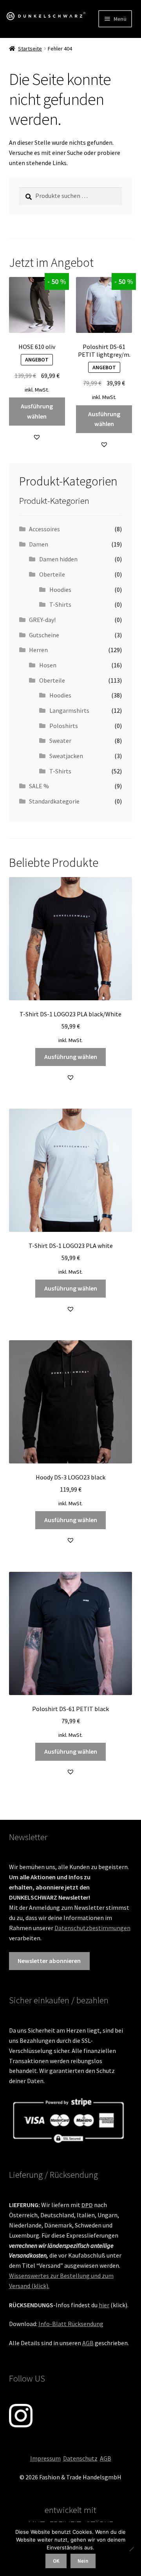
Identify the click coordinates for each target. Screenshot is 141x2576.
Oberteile (52, 574)
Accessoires (44, 529)
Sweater (60, 741)
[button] (37, 437)
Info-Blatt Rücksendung (71, 2324)
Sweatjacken (66, 756)
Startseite (30, 49)
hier (104, 2305)
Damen (39, 544)
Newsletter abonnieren (49, 1961)
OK (56, 2561)
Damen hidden (58, 559)
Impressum (45, 2458)
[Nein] (131, 2549)
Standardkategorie (54, 801)
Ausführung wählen (37, 411)
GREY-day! (42, 620)
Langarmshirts (69, 710)
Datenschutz (80, 2458)
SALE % (39, 786)
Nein (83, 2561)
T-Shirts (60, 604)
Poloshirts (64, 726)
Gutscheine (44, 635)
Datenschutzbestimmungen (92, 1928)
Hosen (48, 665)
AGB (88, 2343)
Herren (38, 650)
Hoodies (60, 590)
